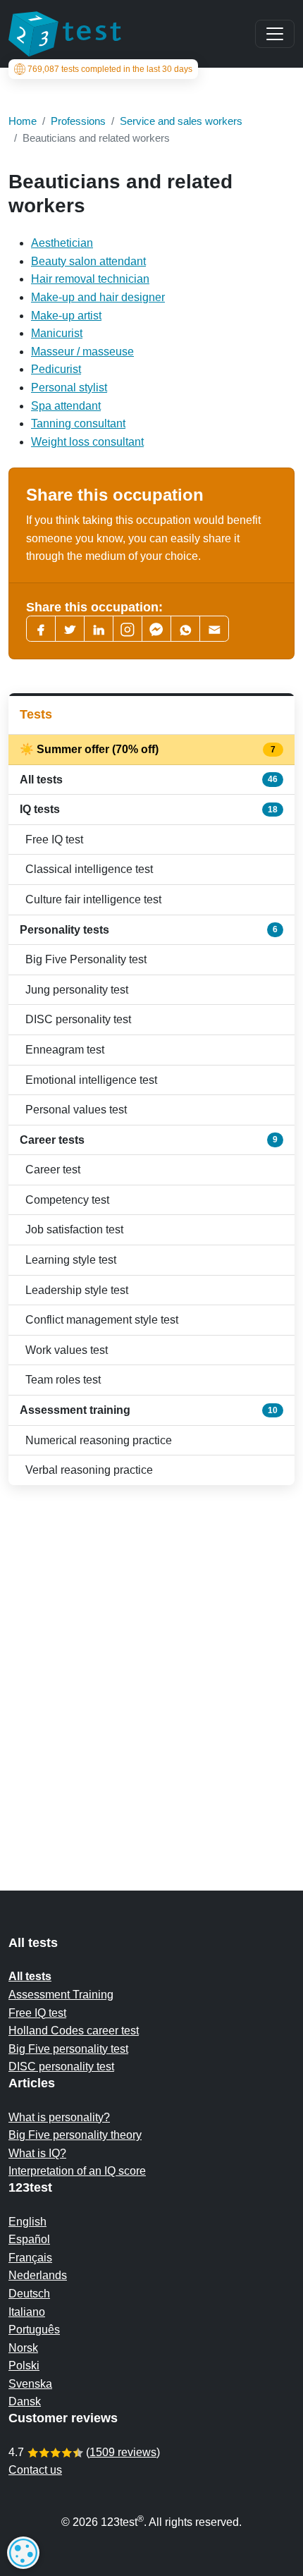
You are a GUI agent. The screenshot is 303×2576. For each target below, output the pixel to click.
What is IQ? (37, 2153)
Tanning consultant (78, 423)
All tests (149, 780)
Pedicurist (56, 369)
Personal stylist (69, 387)
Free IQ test (54, 840)
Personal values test (76, 1110)
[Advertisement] (151, 1660)
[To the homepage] (65, 34)
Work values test (67, 1350)
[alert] (23, 2553)
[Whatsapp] (185, 629)
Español (29, 2239)
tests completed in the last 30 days (110, 69)
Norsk (23, 2348)
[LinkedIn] (99, 629)
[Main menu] (275, 34)
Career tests (149, 1140)
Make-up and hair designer (98, 297)
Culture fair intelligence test (93, 899)
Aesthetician (62, 243)
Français (30, 2258)
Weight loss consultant (87, 442)
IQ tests (149, 809)
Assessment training (149, 1410)
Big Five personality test (68, 2049)
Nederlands (38, 2275)
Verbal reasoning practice (89, 1470)
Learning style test (71, 1260)
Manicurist (57, 333)
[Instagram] (128, 629)
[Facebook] (41, 629)
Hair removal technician (90, 279)
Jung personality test (77, 990)
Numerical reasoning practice (99, 1440)
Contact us (35, 2470)
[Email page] (214, 629)
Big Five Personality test (86, 959)
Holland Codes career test (74, 2031)
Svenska (30, 2384)
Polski (24, 2366)
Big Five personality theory (75, 2135)
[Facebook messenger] (156, 629)
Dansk (25, 2401)
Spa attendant (66, 406)
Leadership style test (77, 1290)
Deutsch (29, 2294)
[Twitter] (70, 629)
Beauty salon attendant (88, 261)
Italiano (27, 2312)
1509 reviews (123, 2452)
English (27, 2222)
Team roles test (63, 1380)
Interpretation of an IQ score (77, 2171)
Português (34, 2330)
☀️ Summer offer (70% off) (149, 749)
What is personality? (59, 2117)
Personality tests (149, 930)
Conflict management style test (102, 1320)
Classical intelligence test (89, 869)
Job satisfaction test (74, 1229)
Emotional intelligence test (91, 1080)
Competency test (67, 1200)
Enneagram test (65, 1050)
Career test (53, 1170)
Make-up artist (66, 316)
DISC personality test (78, 1019)
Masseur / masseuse (82, 352)
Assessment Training (61, 1995)
